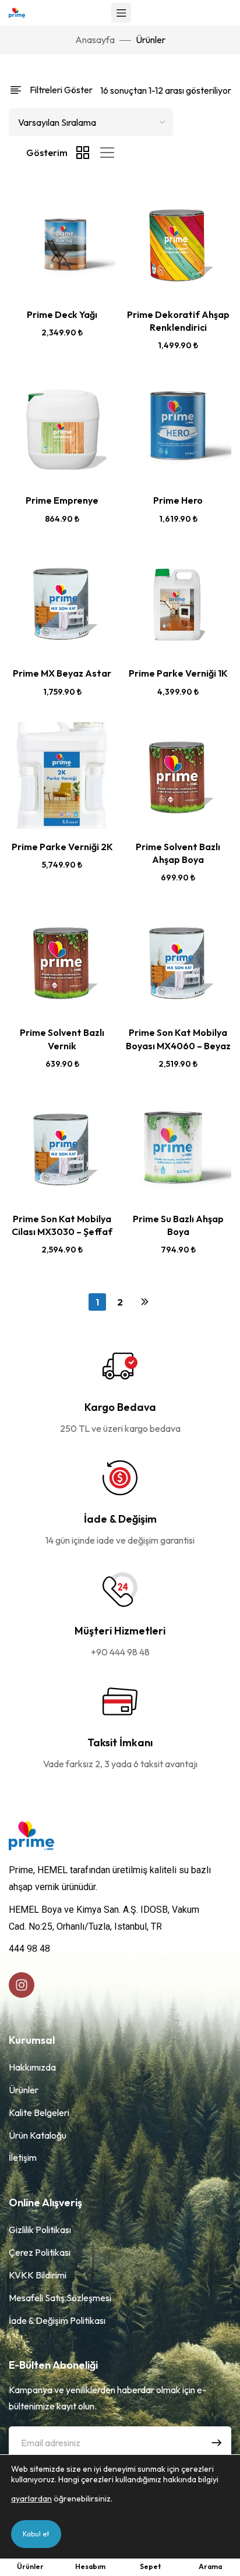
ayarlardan (31, 2499)
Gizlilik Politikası (40, 2230)
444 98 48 (29, 1949)
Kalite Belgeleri (39, 2113)
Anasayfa (95, 40)
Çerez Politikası (40, 2252)
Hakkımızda (32, 2067)
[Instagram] (22, 1985)
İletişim (23, 2157)
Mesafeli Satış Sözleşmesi (60, 2298)
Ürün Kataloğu (38, 2135)
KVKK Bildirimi (38, 2275)
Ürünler (24, 2090)
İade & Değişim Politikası (57, 2320)
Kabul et (36, 2534)
